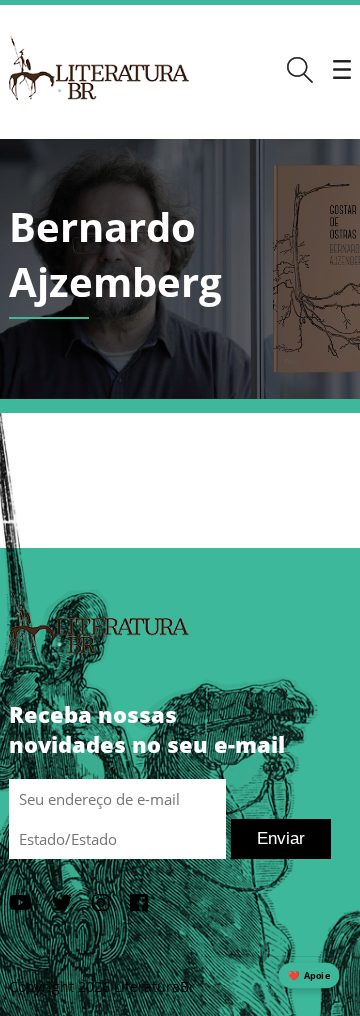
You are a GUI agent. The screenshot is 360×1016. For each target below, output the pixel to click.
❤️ (309, 975)
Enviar (281, 838)
